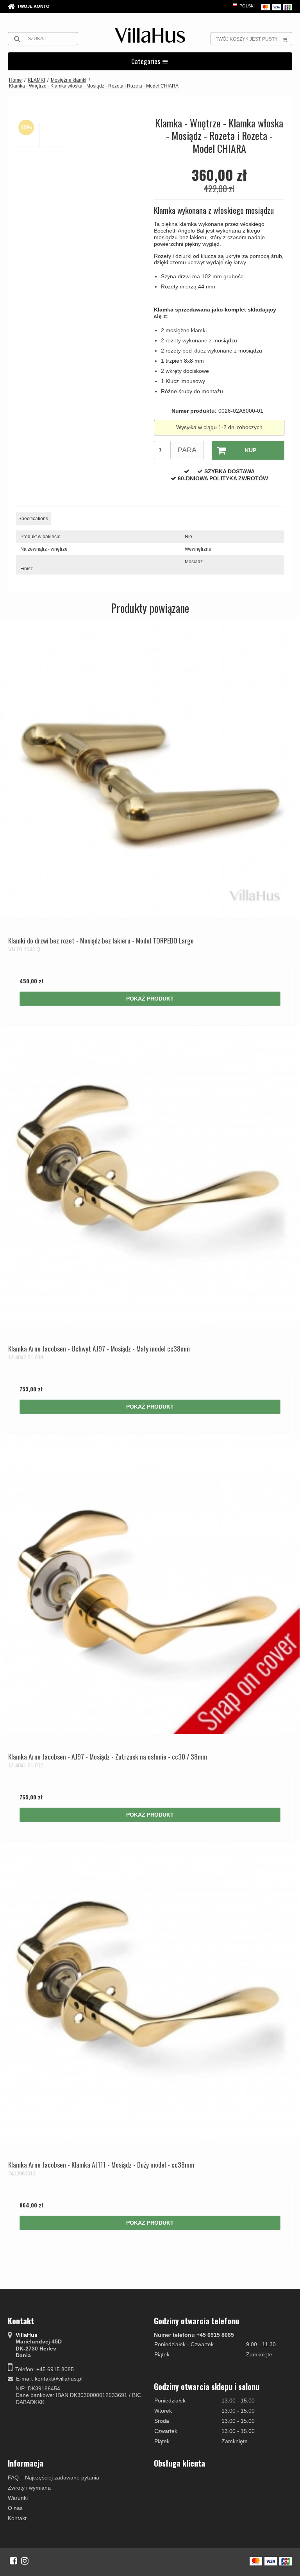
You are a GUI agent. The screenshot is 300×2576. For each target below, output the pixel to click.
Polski (246, 6)
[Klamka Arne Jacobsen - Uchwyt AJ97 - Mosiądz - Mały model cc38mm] (150, 1176)
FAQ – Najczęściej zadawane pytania (54, 2478)
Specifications (33, 519)
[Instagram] (25, 2561)
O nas (15, 2508)
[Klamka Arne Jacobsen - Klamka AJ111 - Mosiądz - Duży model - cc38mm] (150, 1992)
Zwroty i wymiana (29, 2488)
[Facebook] (13, 2561)
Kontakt (17, 2518)
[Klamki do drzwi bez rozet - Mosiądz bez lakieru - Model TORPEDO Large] (150, 768)
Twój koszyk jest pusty (247, 39)
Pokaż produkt (150, 999)
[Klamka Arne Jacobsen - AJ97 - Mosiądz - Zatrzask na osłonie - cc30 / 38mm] (150, 1584)
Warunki (18, 2498)
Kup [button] (251, 450)
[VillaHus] (150, 35)
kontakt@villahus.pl (59, 2379)
